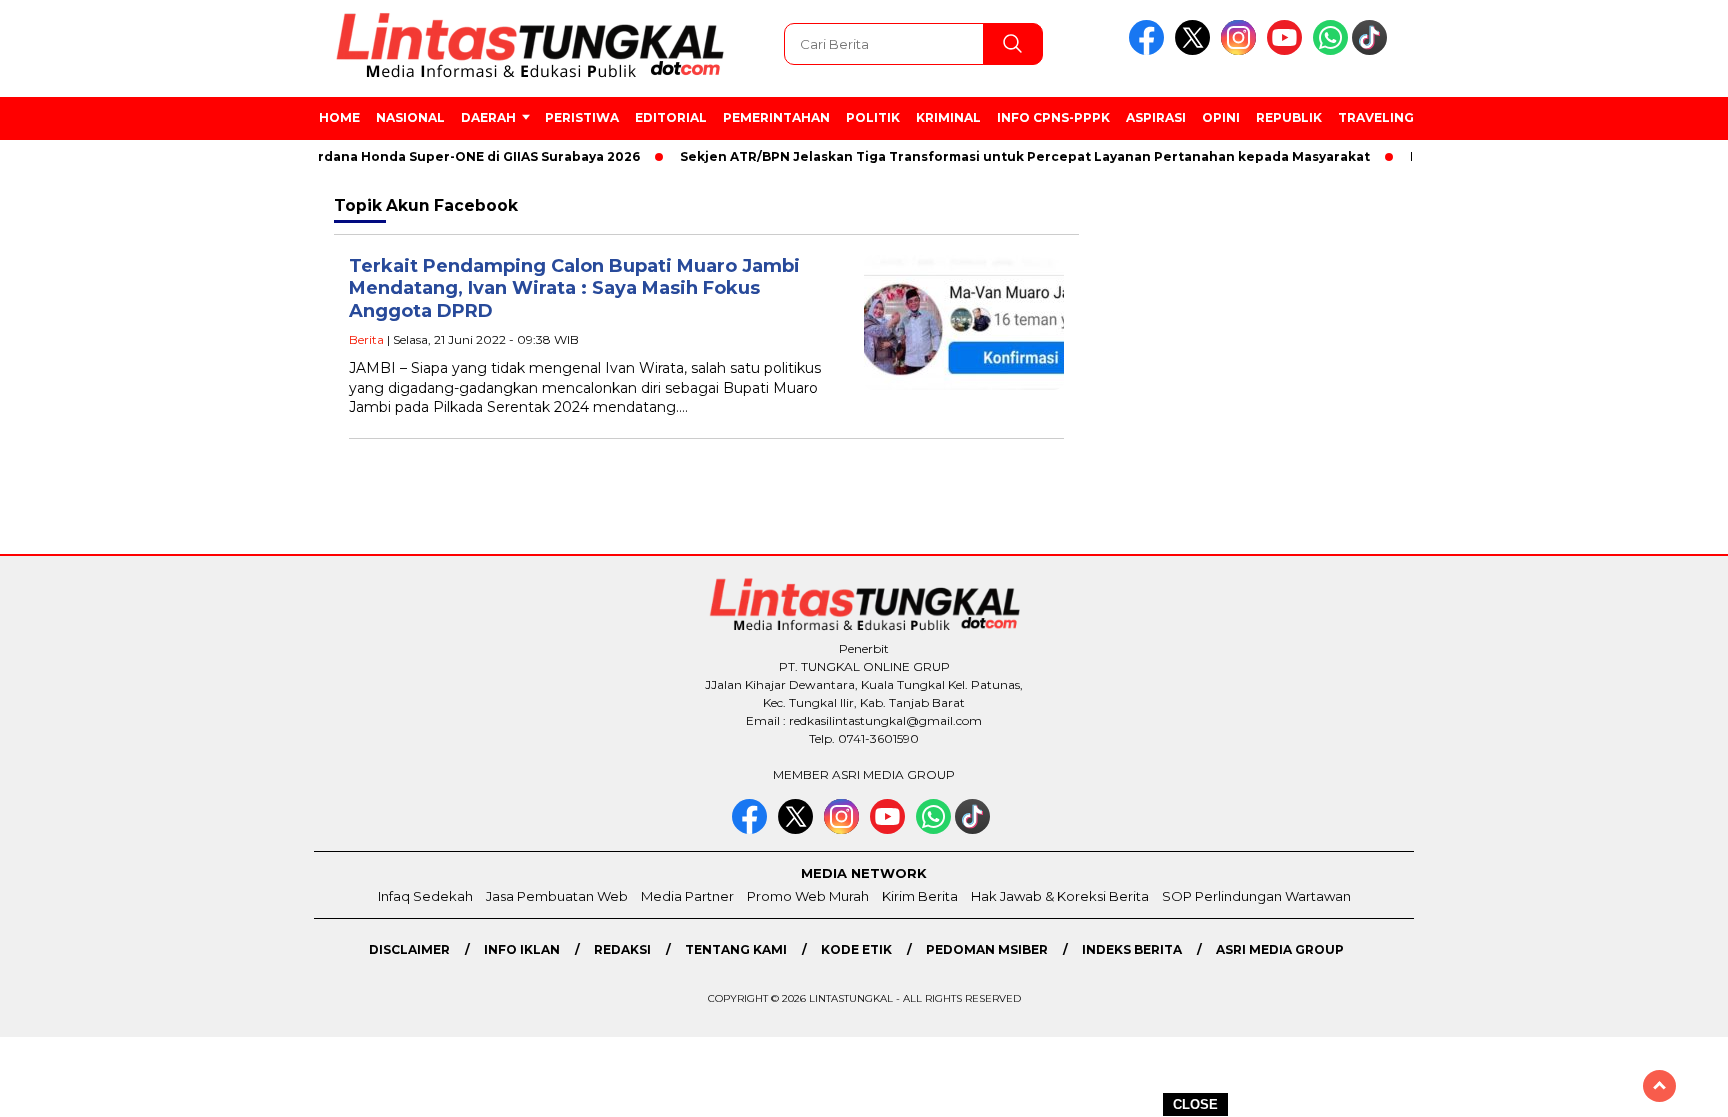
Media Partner (687, 896)
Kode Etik (856, 949)
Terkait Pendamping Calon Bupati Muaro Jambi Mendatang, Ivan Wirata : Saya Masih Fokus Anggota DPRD (574, 288)
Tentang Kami (736, 949)
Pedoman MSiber (987, 949)
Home (339, 117)
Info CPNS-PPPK (1053, 117)
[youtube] (1288, 50)
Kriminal (948, 117)
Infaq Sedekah (425, 896)
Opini (1221, 117)
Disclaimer (409, 949)
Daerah (488, 117)
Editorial (671, 117)
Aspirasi (1156, 117)
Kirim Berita (920, 896)
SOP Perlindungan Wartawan (1256, 896)
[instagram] (1242, 50)
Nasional (410, 117)
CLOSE (1195, 1104)
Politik (873, 117)
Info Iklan (522, 949)
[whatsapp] (1330, 50)
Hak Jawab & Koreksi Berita (1060, 896)
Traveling (1376, 117)
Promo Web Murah (808, 896)
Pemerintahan (776, 117)
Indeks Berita (1132, 949)
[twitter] (1196, 50)
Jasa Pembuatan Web (557, 896)
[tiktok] (1373, 50)
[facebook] (1150, 50)
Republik (1289, 117)
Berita (366, 339)
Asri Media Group (1280, 949)
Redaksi (622, 949)
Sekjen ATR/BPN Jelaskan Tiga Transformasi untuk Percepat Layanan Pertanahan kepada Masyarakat (1008, 156)
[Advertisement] (1514, 519)
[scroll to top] (1659, 1086)
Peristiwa (582, 117)
